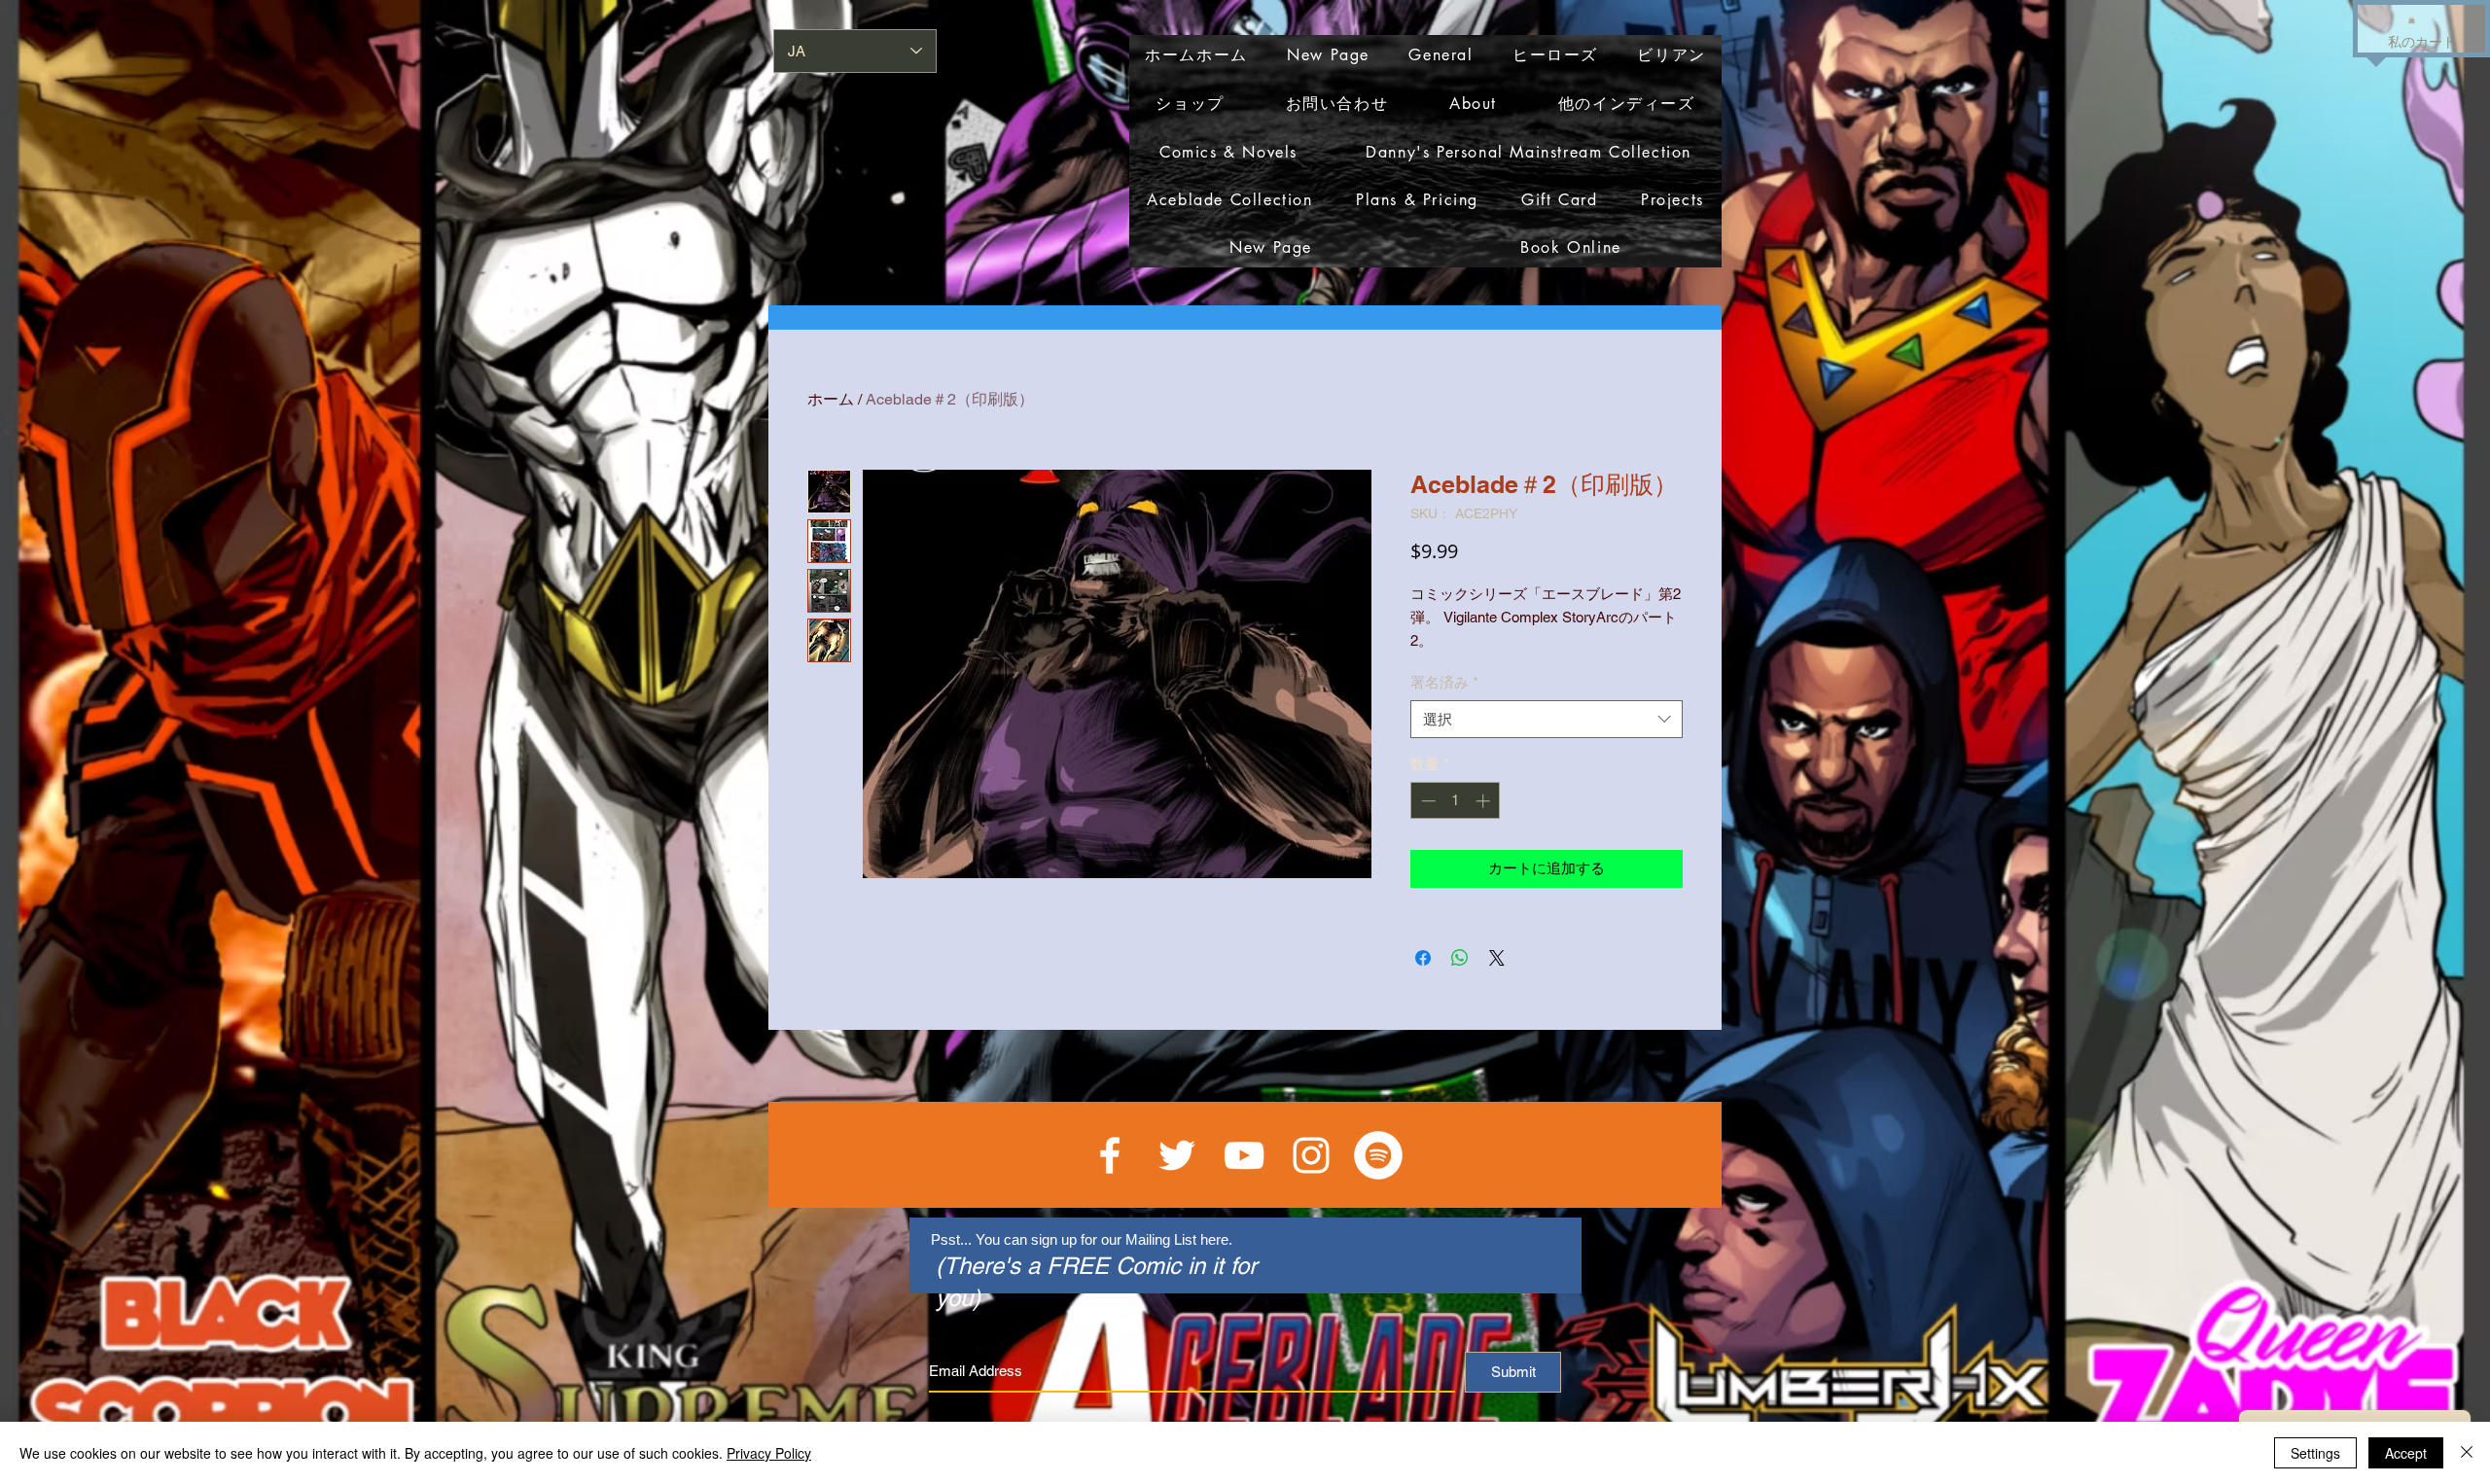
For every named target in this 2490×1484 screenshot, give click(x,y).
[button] (2412, 19)
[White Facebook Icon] (1110, 1155)
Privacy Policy (769, 1453)
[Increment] (1485, 801)
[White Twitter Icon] (1177, 1155)
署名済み (1444, 682)
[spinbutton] (1456, 801)
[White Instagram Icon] (1311, 1155)
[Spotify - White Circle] (1378, 1155)
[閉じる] (2467, 1453)
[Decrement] (1426, 801)
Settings (2315, 1453)
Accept (2406, 1453)
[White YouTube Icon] (1244, 1155)
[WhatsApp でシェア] (1460, 958)
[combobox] (1547, 719)
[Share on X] (1497, 958)
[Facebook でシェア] (1423, 958)
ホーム (831, 399)
